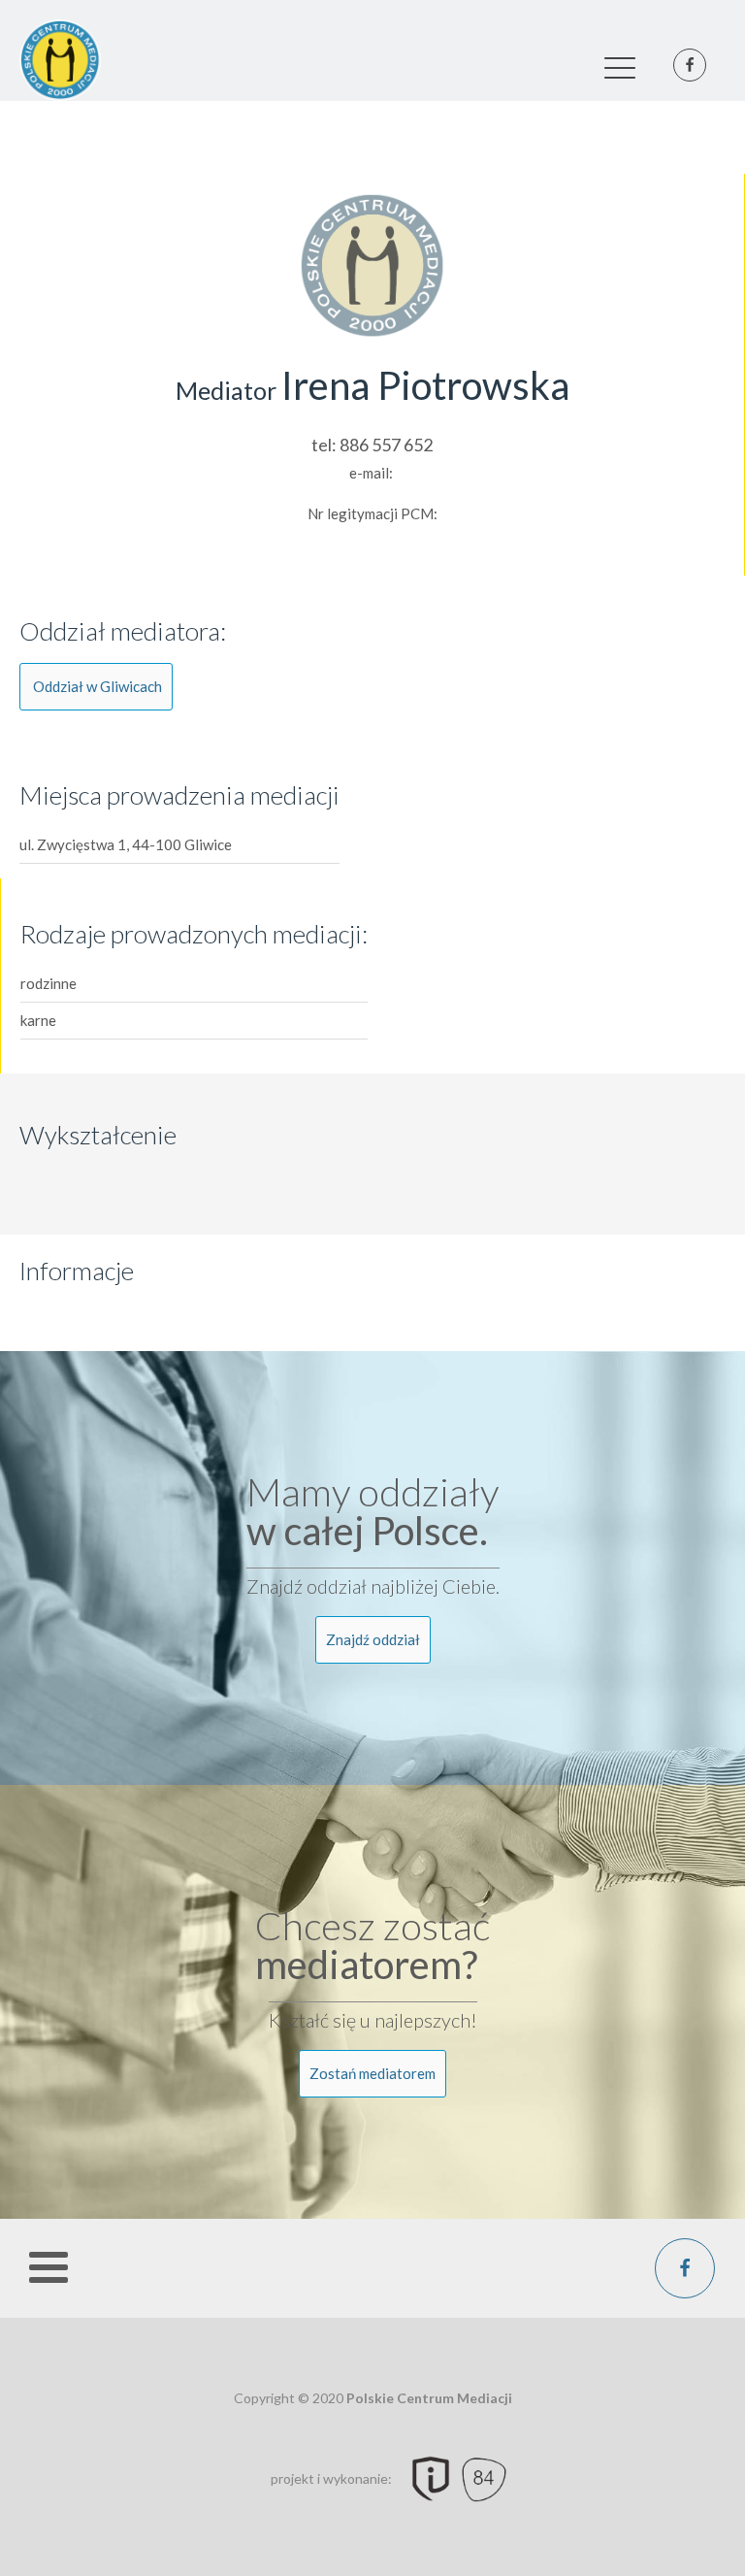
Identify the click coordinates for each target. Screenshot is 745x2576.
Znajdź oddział (373, 1639)
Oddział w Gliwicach (97, 686)
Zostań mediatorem (372, 2073)
